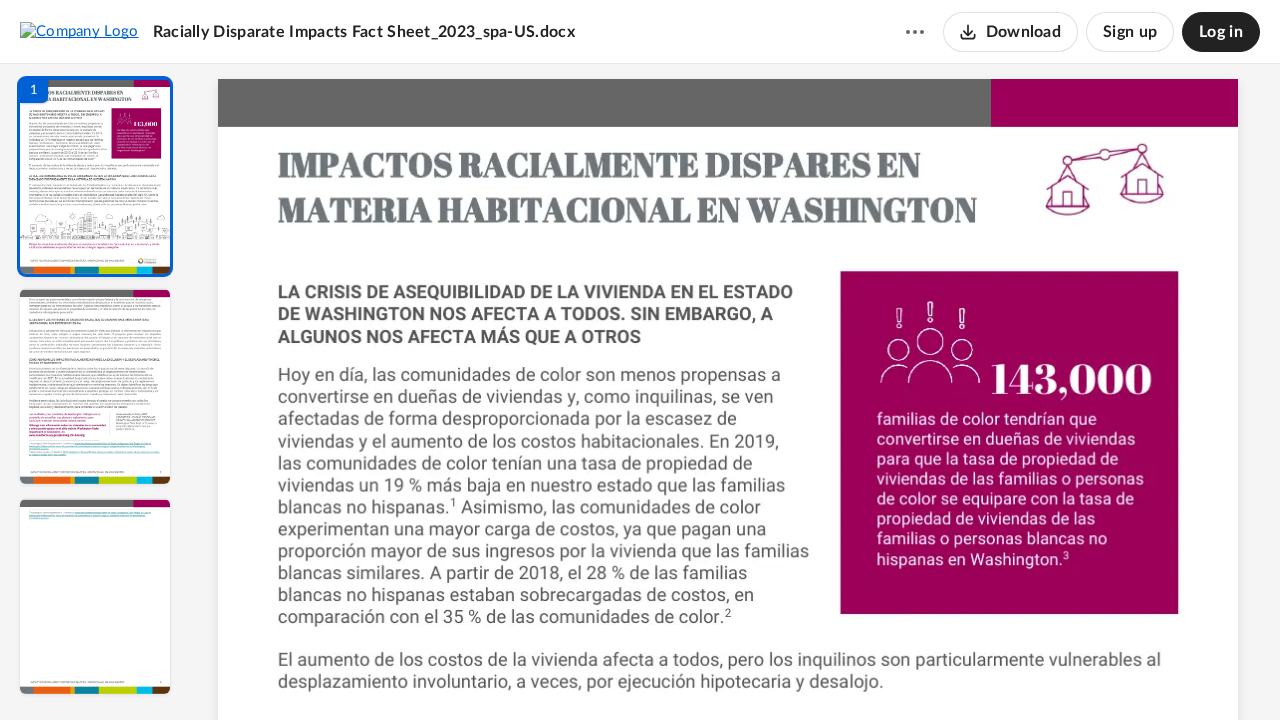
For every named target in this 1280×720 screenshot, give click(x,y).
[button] (95, 176)
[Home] (79, 31)
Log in (1221, 32)
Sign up (1130, 32)
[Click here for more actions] (915, 32)
